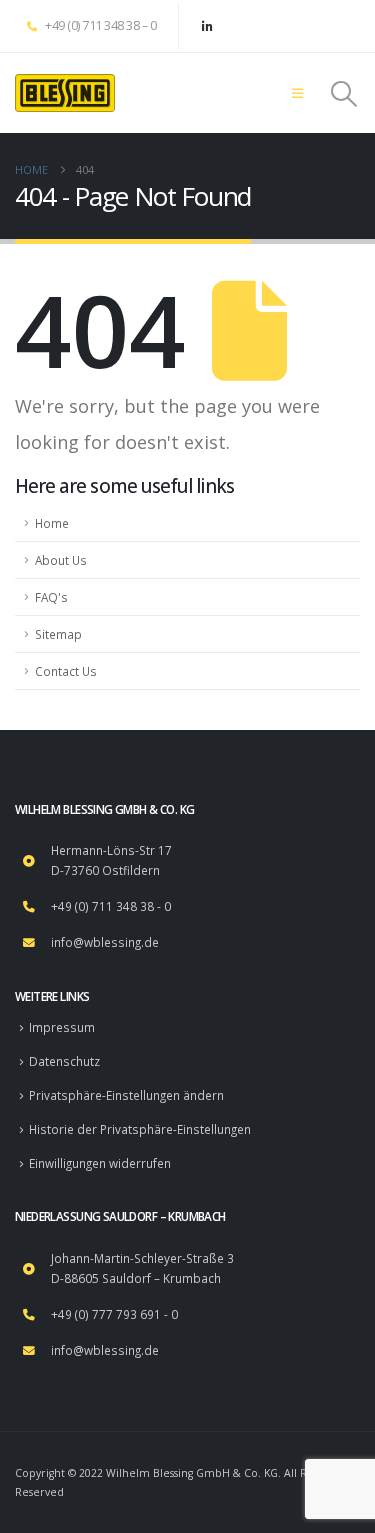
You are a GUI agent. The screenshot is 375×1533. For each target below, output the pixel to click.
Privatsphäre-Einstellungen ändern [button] (126, 1095)
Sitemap (58, 634)
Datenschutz (64, 1061)
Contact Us (66, 671)
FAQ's (51, 597)
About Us (61, 560)
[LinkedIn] (207, 26)
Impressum (62, 1027)
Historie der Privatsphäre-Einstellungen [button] (140, 1129)
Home (52, 523)
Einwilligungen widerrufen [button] (100, 1163)
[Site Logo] (65, 93)
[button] (297, 93)
